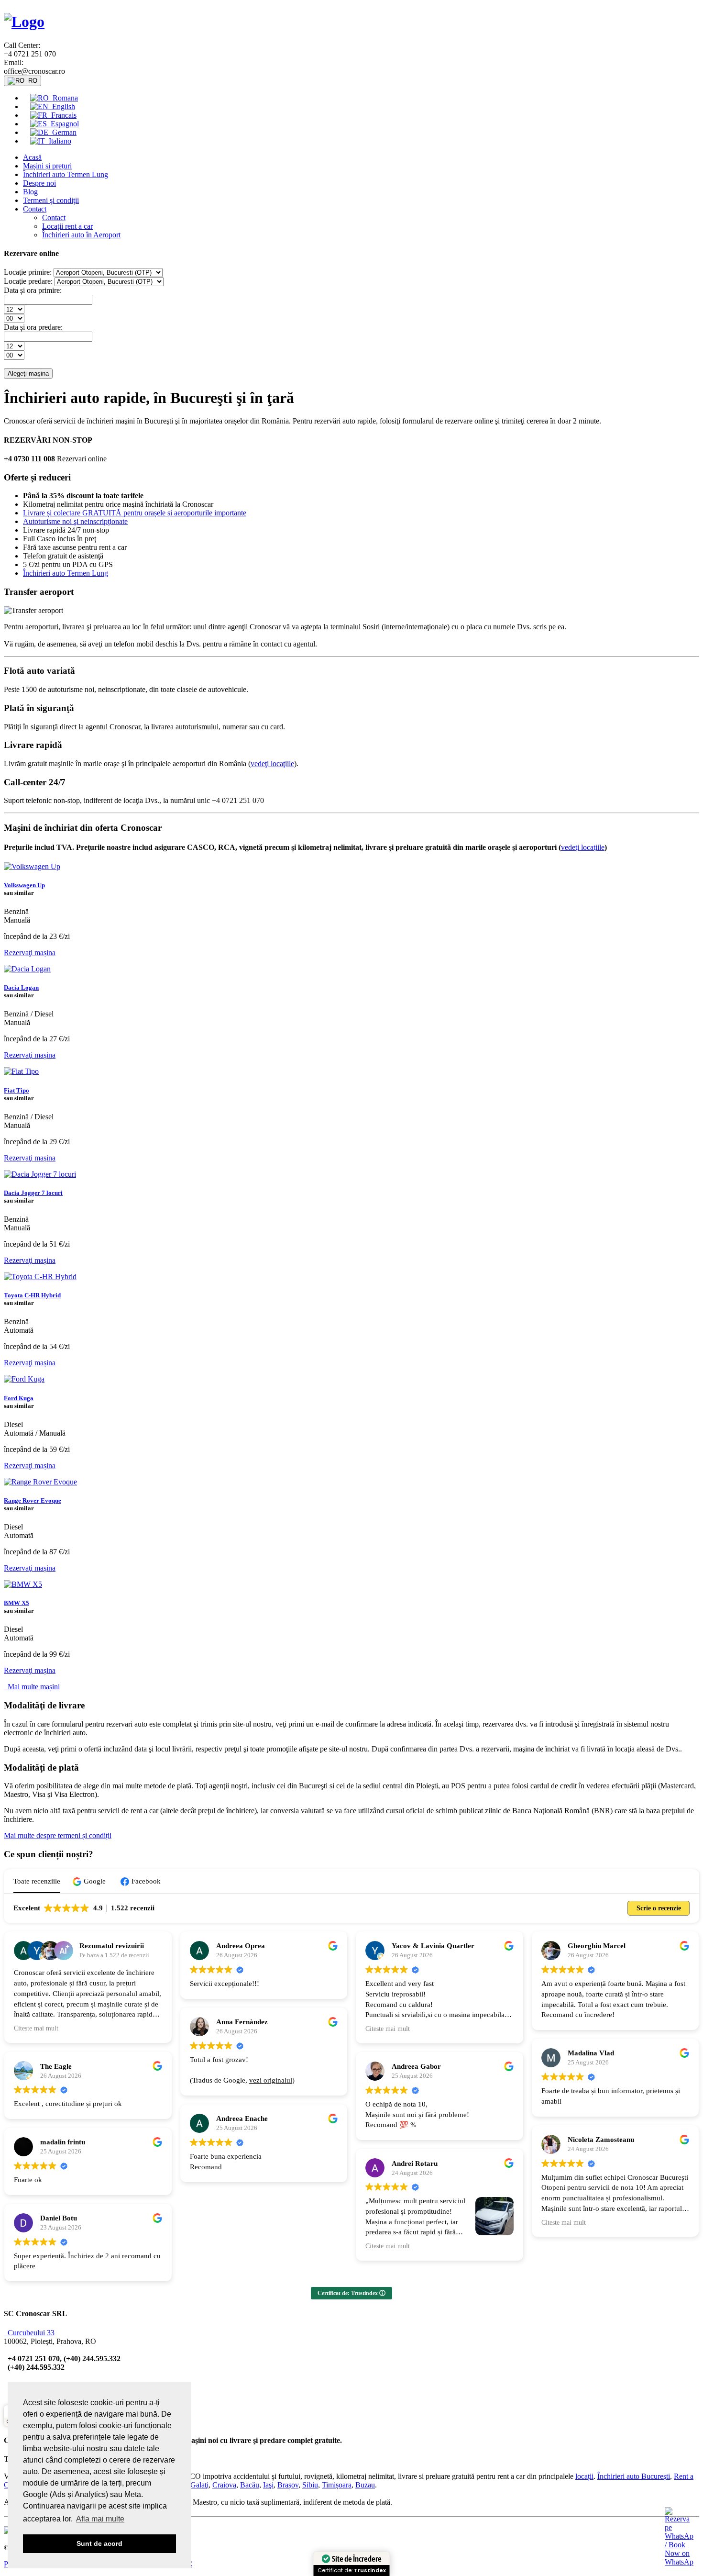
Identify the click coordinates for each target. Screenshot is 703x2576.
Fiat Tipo (16, 1090)
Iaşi (268, 2485)
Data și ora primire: (33, 290)
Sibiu (310, 2485)
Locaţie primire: (28, 272)
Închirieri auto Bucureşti (634, 2476)
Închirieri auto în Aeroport (81, 235)
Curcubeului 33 (29, 2333)
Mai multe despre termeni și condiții (58, 1835)
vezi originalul (271, 2080)
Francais (62, 115)
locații (584, 2476)
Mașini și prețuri (47, 166)
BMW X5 (16, 1603)
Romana (63, 98)
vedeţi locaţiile (272, 764)
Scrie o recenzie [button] (659, 1908)
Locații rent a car (67, 226)
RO (31, 81)
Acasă (32, 157)
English (62, 106)
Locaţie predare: (28, 281)
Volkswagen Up (24, 885)
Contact (35, 209)
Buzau (365, 2485)
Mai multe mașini (32, 1687)
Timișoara (337, 2485)
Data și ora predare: (33, 327)
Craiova (224, 2485)
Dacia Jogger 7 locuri (33, 1193)
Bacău (250, 2485)
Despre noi (39, 183)
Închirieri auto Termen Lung (66, 174)
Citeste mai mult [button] (36, 2028)
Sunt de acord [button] (99, 2543)
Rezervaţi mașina (30, 953)
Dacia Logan (21, 987)
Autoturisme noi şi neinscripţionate (75, 521)
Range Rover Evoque (33, 1500)
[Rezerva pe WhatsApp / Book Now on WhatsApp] (679, 2562)
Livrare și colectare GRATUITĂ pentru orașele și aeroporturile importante (135, 513)
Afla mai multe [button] (100, 2519)
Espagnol (63, 124)
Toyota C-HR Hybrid (32, 1295)
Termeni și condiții (51, 200)
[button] (90, 1881)
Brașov (288, 2485)
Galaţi (199, 2485)
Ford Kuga (19, 1398)
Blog (30, 192)
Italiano (58, 141)
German (62, 132)
